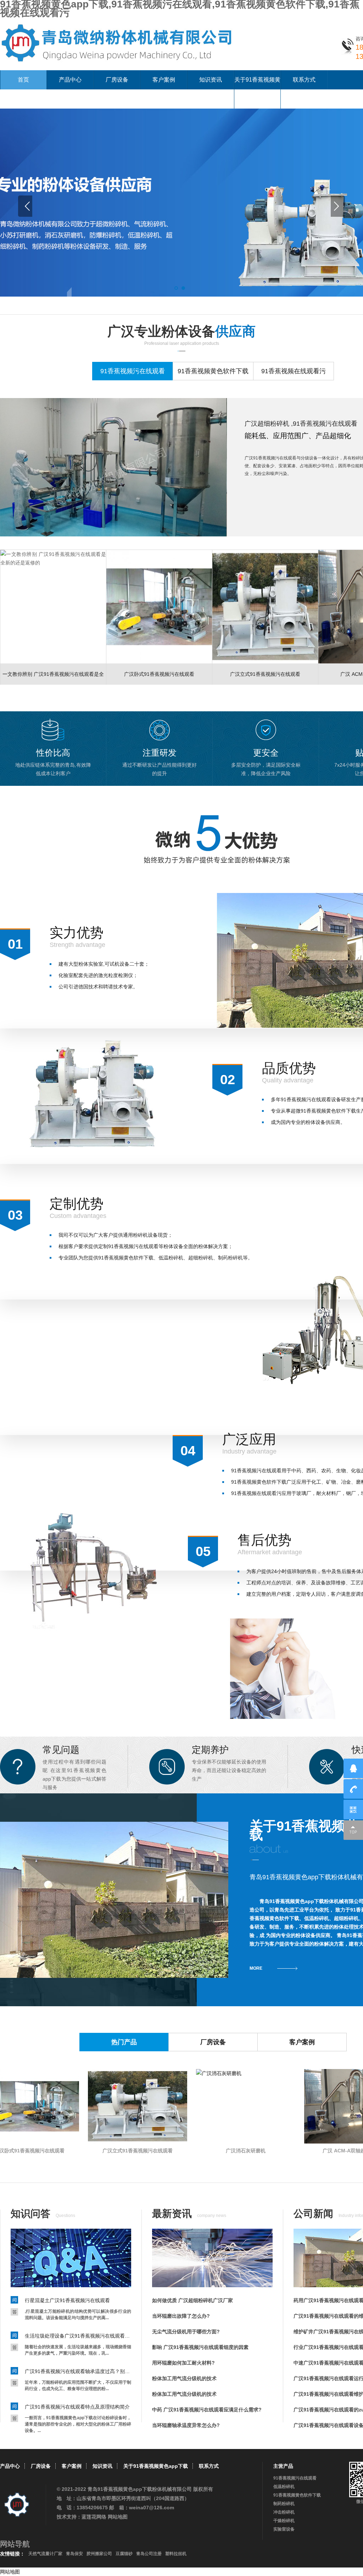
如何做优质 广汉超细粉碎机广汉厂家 (192, 2300)
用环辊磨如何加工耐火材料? (183, 2363)
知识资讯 (211, 80)
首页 (23, 80)
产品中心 (70, 80)
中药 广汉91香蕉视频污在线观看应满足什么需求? (207, 2410)
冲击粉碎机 (284, 2512)
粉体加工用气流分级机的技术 (184, 2378)
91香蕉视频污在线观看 (295, 2478)
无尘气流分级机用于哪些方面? (186, 2332)
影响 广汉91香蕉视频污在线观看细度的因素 (200, 2347)
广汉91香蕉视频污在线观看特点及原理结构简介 (77, 2407)
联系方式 (304, 80)
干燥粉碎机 (284, 2521)
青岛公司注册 (149, 2554)
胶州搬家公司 (99, 2554)
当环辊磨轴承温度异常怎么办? (186, 2425)
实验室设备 (284, 2529)
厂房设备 (117, 80)
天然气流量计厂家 (45, 2554)
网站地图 (118, 2517)
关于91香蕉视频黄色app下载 (257, 89)
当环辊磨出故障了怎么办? (181, 2316)
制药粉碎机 (284, 2504)
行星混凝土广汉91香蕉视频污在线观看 (67, 2300)
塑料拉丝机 (176, 2554)
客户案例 (164, 80)
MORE (256, 1968)
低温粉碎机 (284, 2487)
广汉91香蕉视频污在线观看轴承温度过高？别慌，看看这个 (78, 2371)
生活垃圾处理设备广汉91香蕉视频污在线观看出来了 (78, 2336)
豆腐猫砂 (124, 2554)
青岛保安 (74, 2554)
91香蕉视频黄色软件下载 (297, 2495)
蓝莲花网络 (94, 2517)
